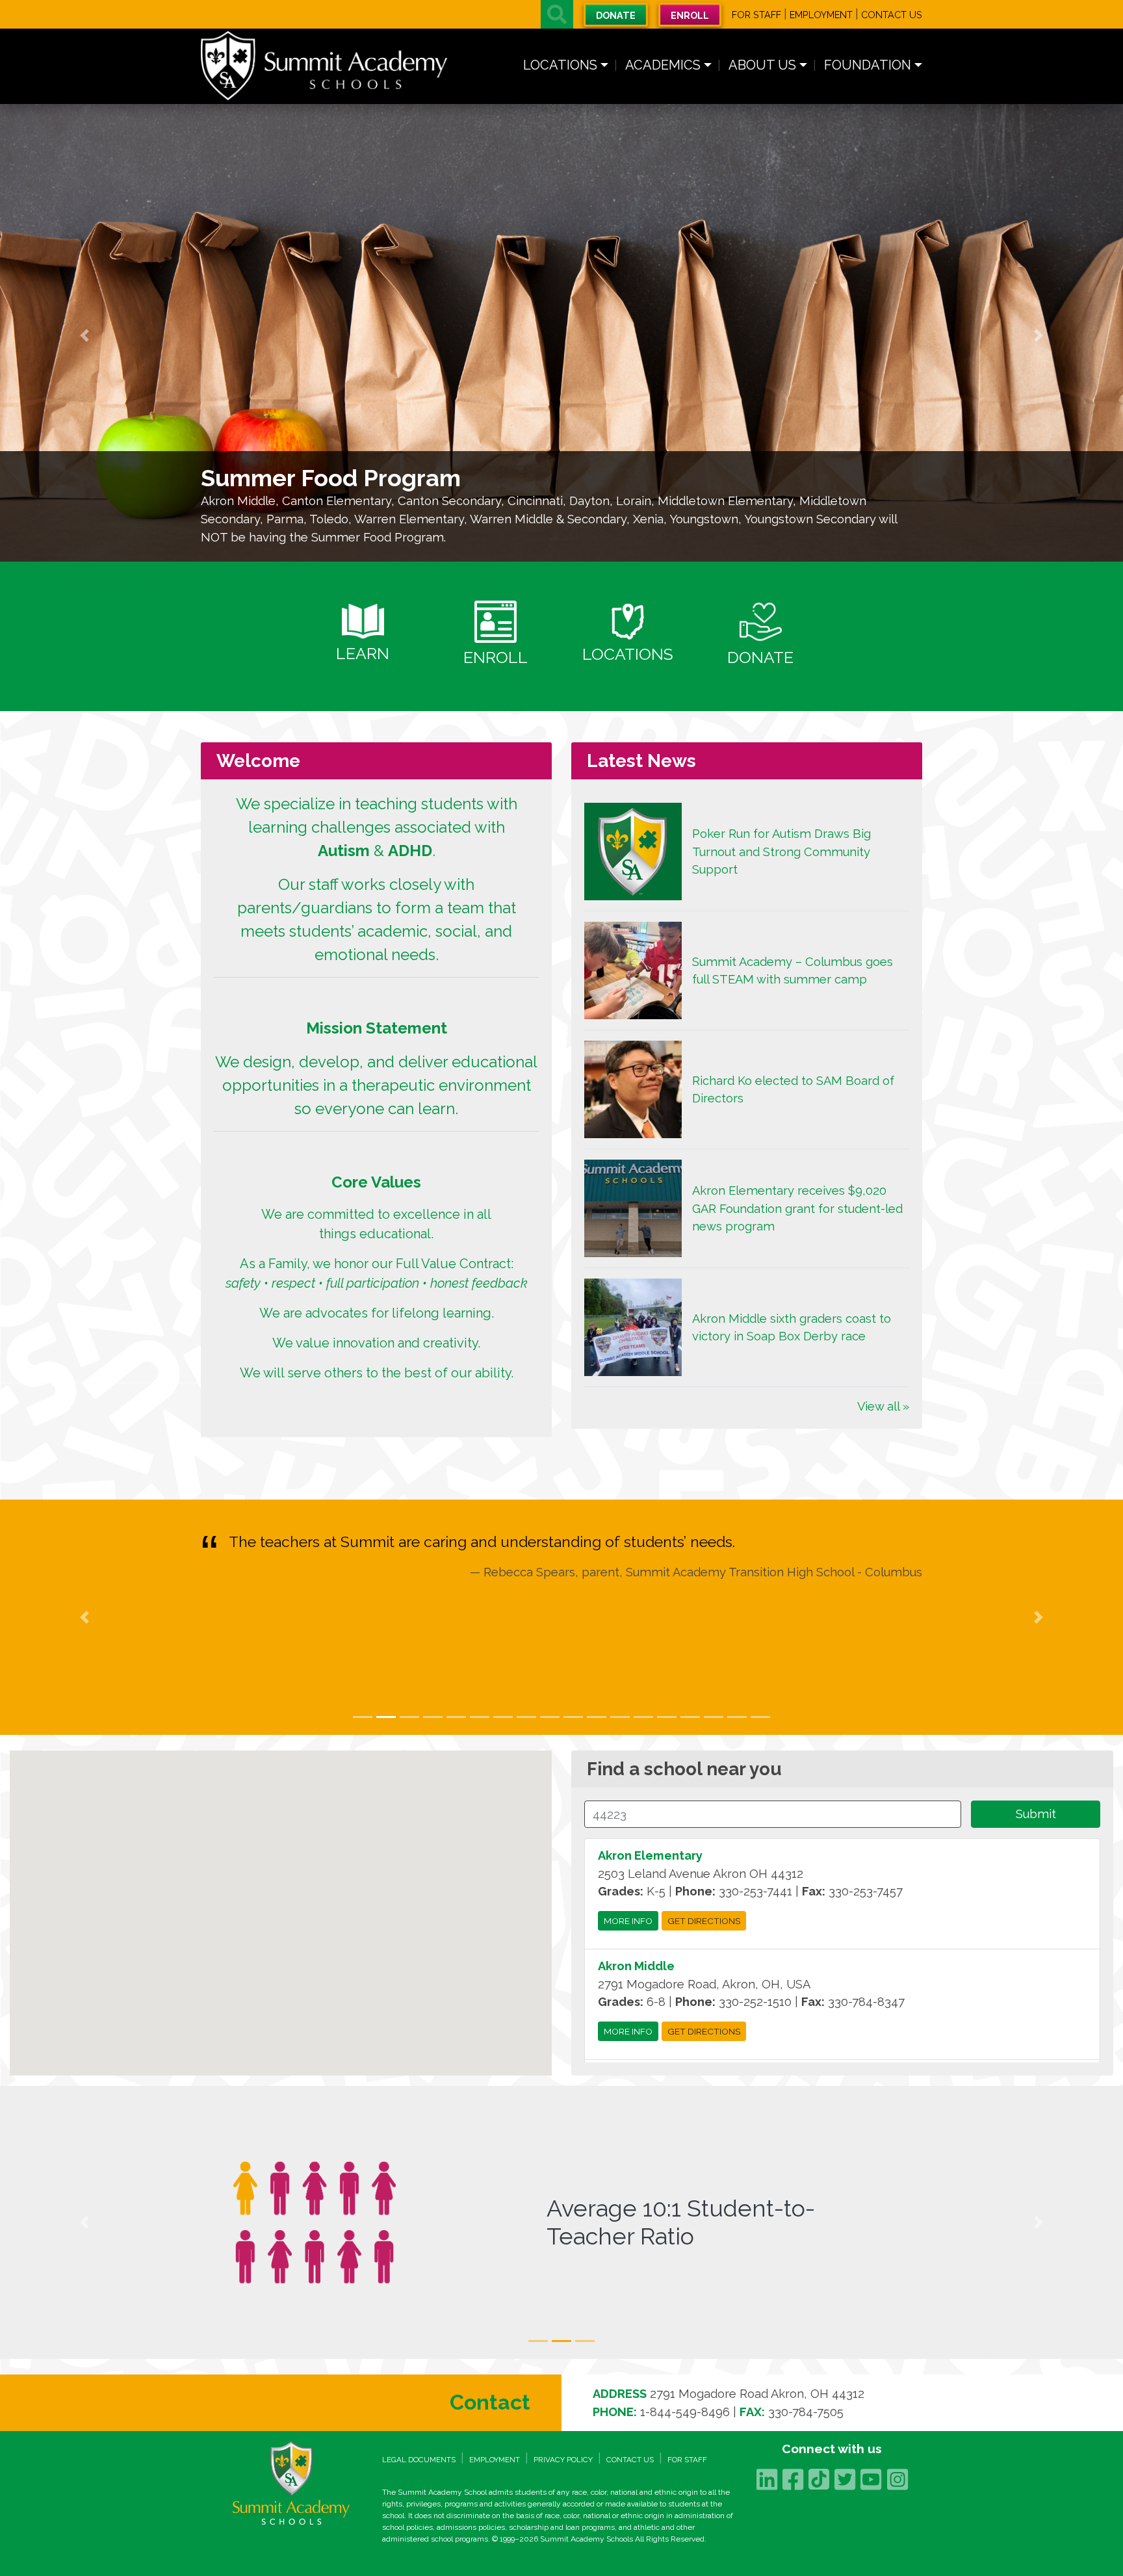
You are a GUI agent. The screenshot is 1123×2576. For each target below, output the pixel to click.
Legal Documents (419, 2460)
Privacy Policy (563, 2460)
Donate (616, 15)
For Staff (756, 15)
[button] (557, 14)
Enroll (690, 15)
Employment (821, 15)
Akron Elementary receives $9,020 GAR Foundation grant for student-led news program (797, 1208)
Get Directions (704, 1921)
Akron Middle (636, 1966)
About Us (762, 65)
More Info (628, 1921)
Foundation (868, 65)
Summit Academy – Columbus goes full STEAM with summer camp (793, 971)
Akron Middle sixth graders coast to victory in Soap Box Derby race (792, 1328)
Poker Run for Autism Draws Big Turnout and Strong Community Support (781, 852)
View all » (883, 1406)
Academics (663, 65)
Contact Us (892, 15)
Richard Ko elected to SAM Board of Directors (793, 1090)
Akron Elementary (650, 1855)
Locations (560, 65)
